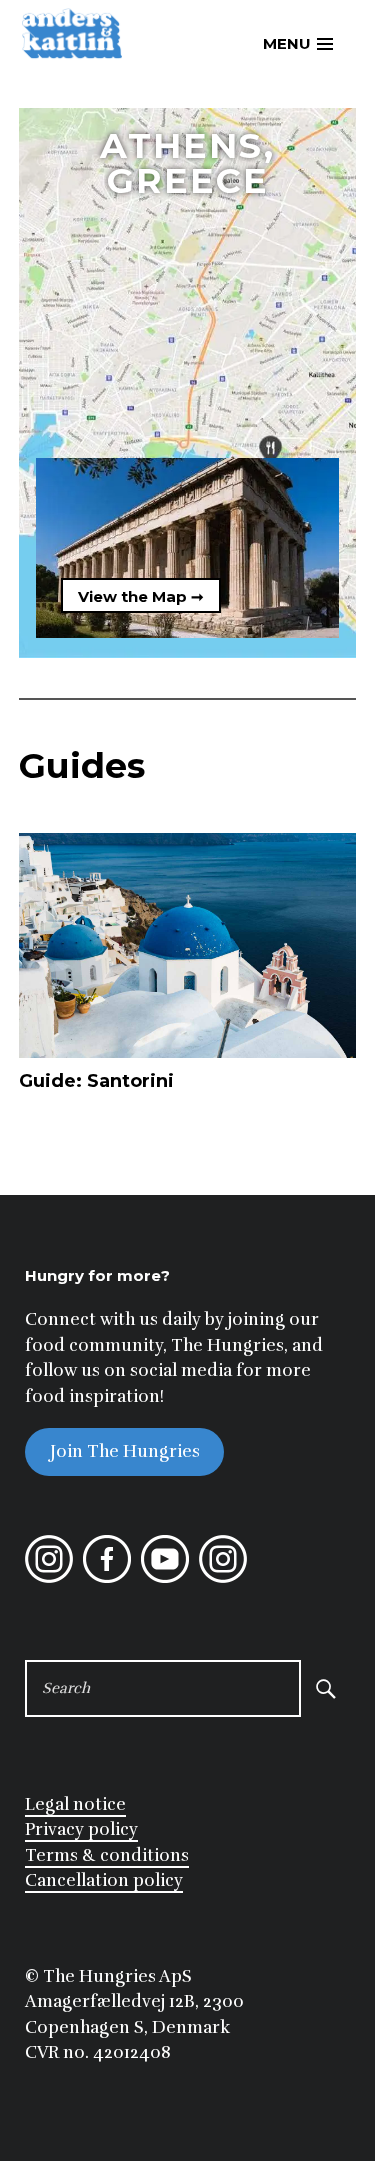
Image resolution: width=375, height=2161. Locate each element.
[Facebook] (107, 1577)
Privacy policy (81, 1829)
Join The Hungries (125, 1451)
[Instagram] (49, 1577)
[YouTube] (165, 1577)
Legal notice (75, 1804)
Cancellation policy (104, 1880)
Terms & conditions (107, 1855)
